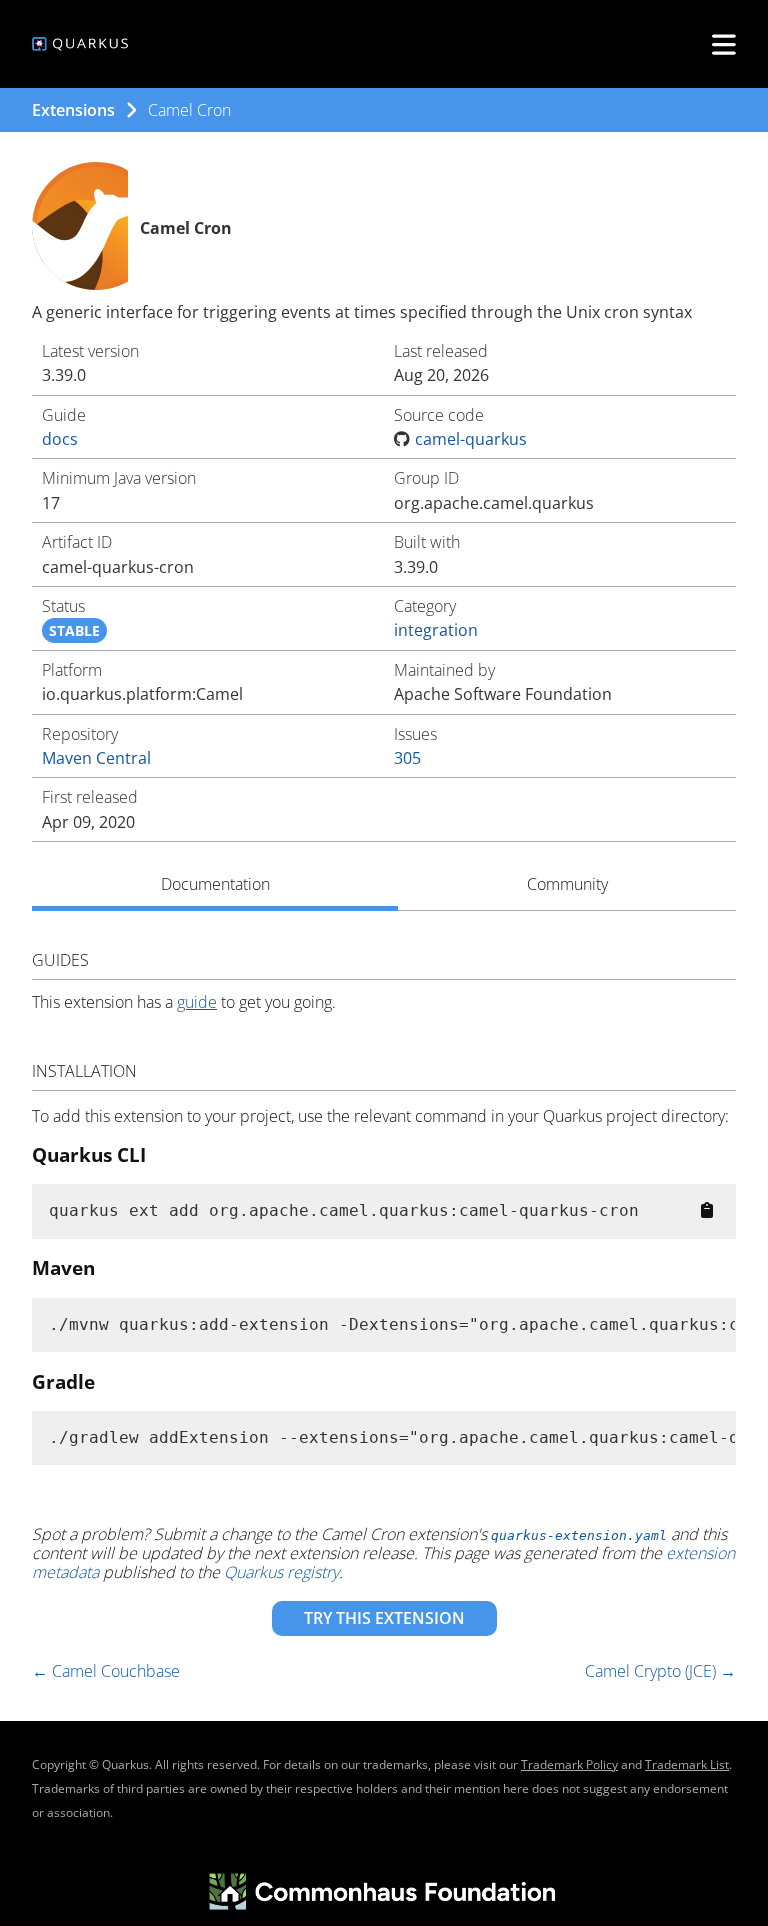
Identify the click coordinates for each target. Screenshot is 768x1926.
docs (60, 439)
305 (407, 758)
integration (436, 630)
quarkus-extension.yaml (579, 1535)
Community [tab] (567, 884)
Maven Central (96, 758)
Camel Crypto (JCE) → (660, 1671)
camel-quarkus (471, 439)
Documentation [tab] (215, 884)
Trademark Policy (569, 1764)
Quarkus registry (281, 1572)
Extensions (73, 110)
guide (197, 1002)
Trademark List (687, 1764)
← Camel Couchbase (106, 1671)
